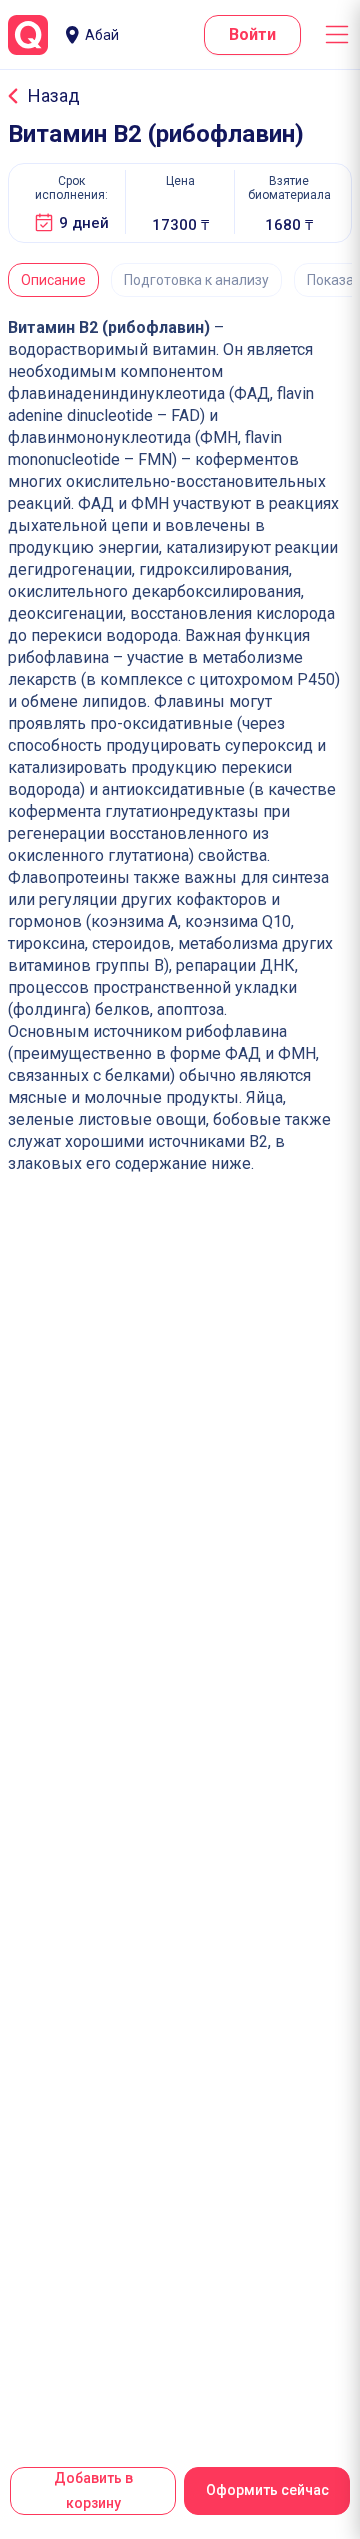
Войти (252, 34)
